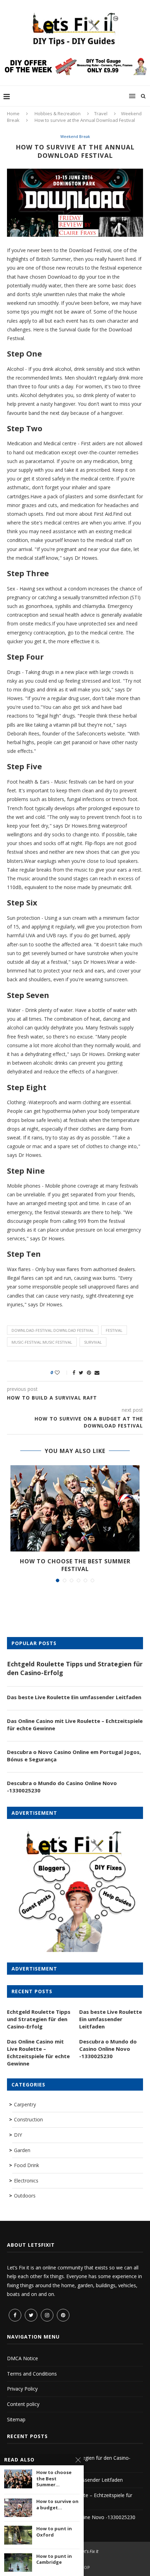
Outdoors (25, 2196)
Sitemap (16, 2419)
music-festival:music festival (42, 1342)
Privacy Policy (22, 2389)
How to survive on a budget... (57, 2505)
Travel (101, 113)
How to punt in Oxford (54, 2532)
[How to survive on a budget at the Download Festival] (18, 2508)
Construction (28, 2119)
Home (13, 113)
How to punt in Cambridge (54, 2559)
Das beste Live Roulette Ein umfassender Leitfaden (74, 1697)
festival (114, 1330)
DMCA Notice (22, 2358)
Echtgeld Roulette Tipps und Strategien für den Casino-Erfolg (75, 1668)
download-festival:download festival (53, 1330)
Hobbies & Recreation (58, 113)
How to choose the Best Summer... (54, 2479)
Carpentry (25, 2104)
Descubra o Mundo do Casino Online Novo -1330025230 (62, 1787)
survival (93, 1342)
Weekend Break (75, 136)
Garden (22, 2150)
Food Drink (27, 2165)
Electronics (26, 2181)
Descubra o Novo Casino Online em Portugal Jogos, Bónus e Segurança (74, 1756)
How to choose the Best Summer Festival (75, 1565)
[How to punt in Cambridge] (18, 2563)
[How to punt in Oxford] (18, 2535)
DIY (18, 2135)
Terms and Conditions (32, 2374)
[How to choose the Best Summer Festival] (75, 1508)
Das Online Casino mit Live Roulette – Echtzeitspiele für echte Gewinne (75, 1724)
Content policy (23, 2404)
